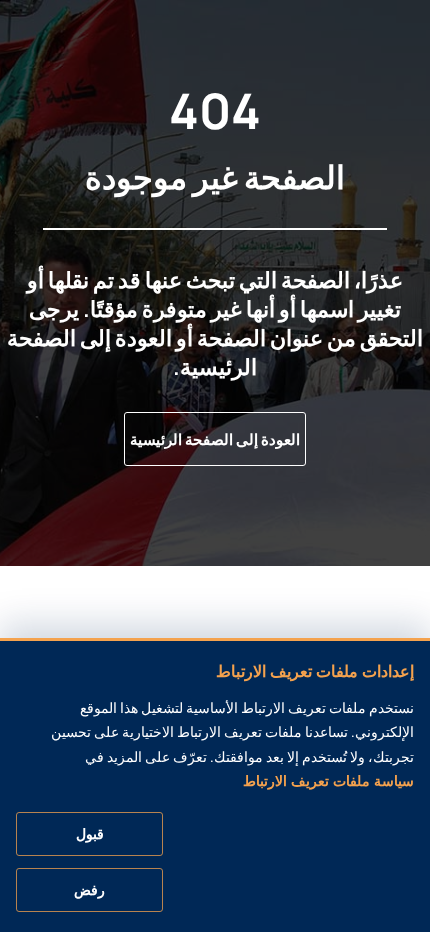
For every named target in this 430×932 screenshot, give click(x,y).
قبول (90, 834)
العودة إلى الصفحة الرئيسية (215, 439)
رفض (89, 890)
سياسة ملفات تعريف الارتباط (328, 781)
